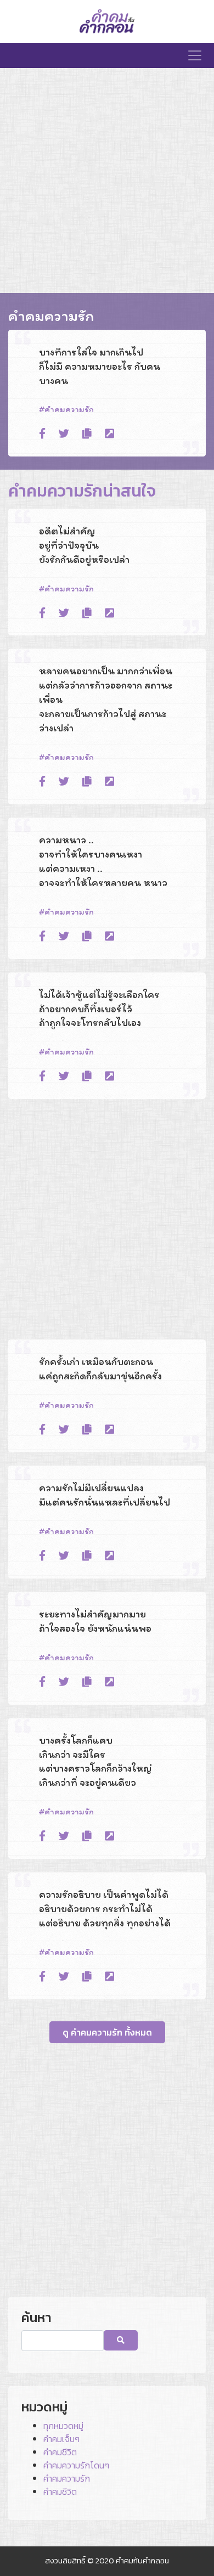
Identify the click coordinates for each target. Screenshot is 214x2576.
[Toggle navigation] (195, 55)
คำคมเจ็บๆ (61, 2439)
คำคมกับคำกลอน (142, 2561)
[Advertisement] (107, 181)
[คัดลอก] (87, 434)
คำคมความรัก (69, 409)
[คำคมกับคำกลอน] (107, 21)
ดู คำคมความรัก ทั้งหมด (107, 2032)
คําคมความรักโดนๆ (76, 2465)
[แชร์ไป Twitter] (64, 434)
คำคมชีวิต (60, 2452)
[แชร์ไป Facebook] (42, 434)
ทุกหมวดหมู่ (63, 2426)
